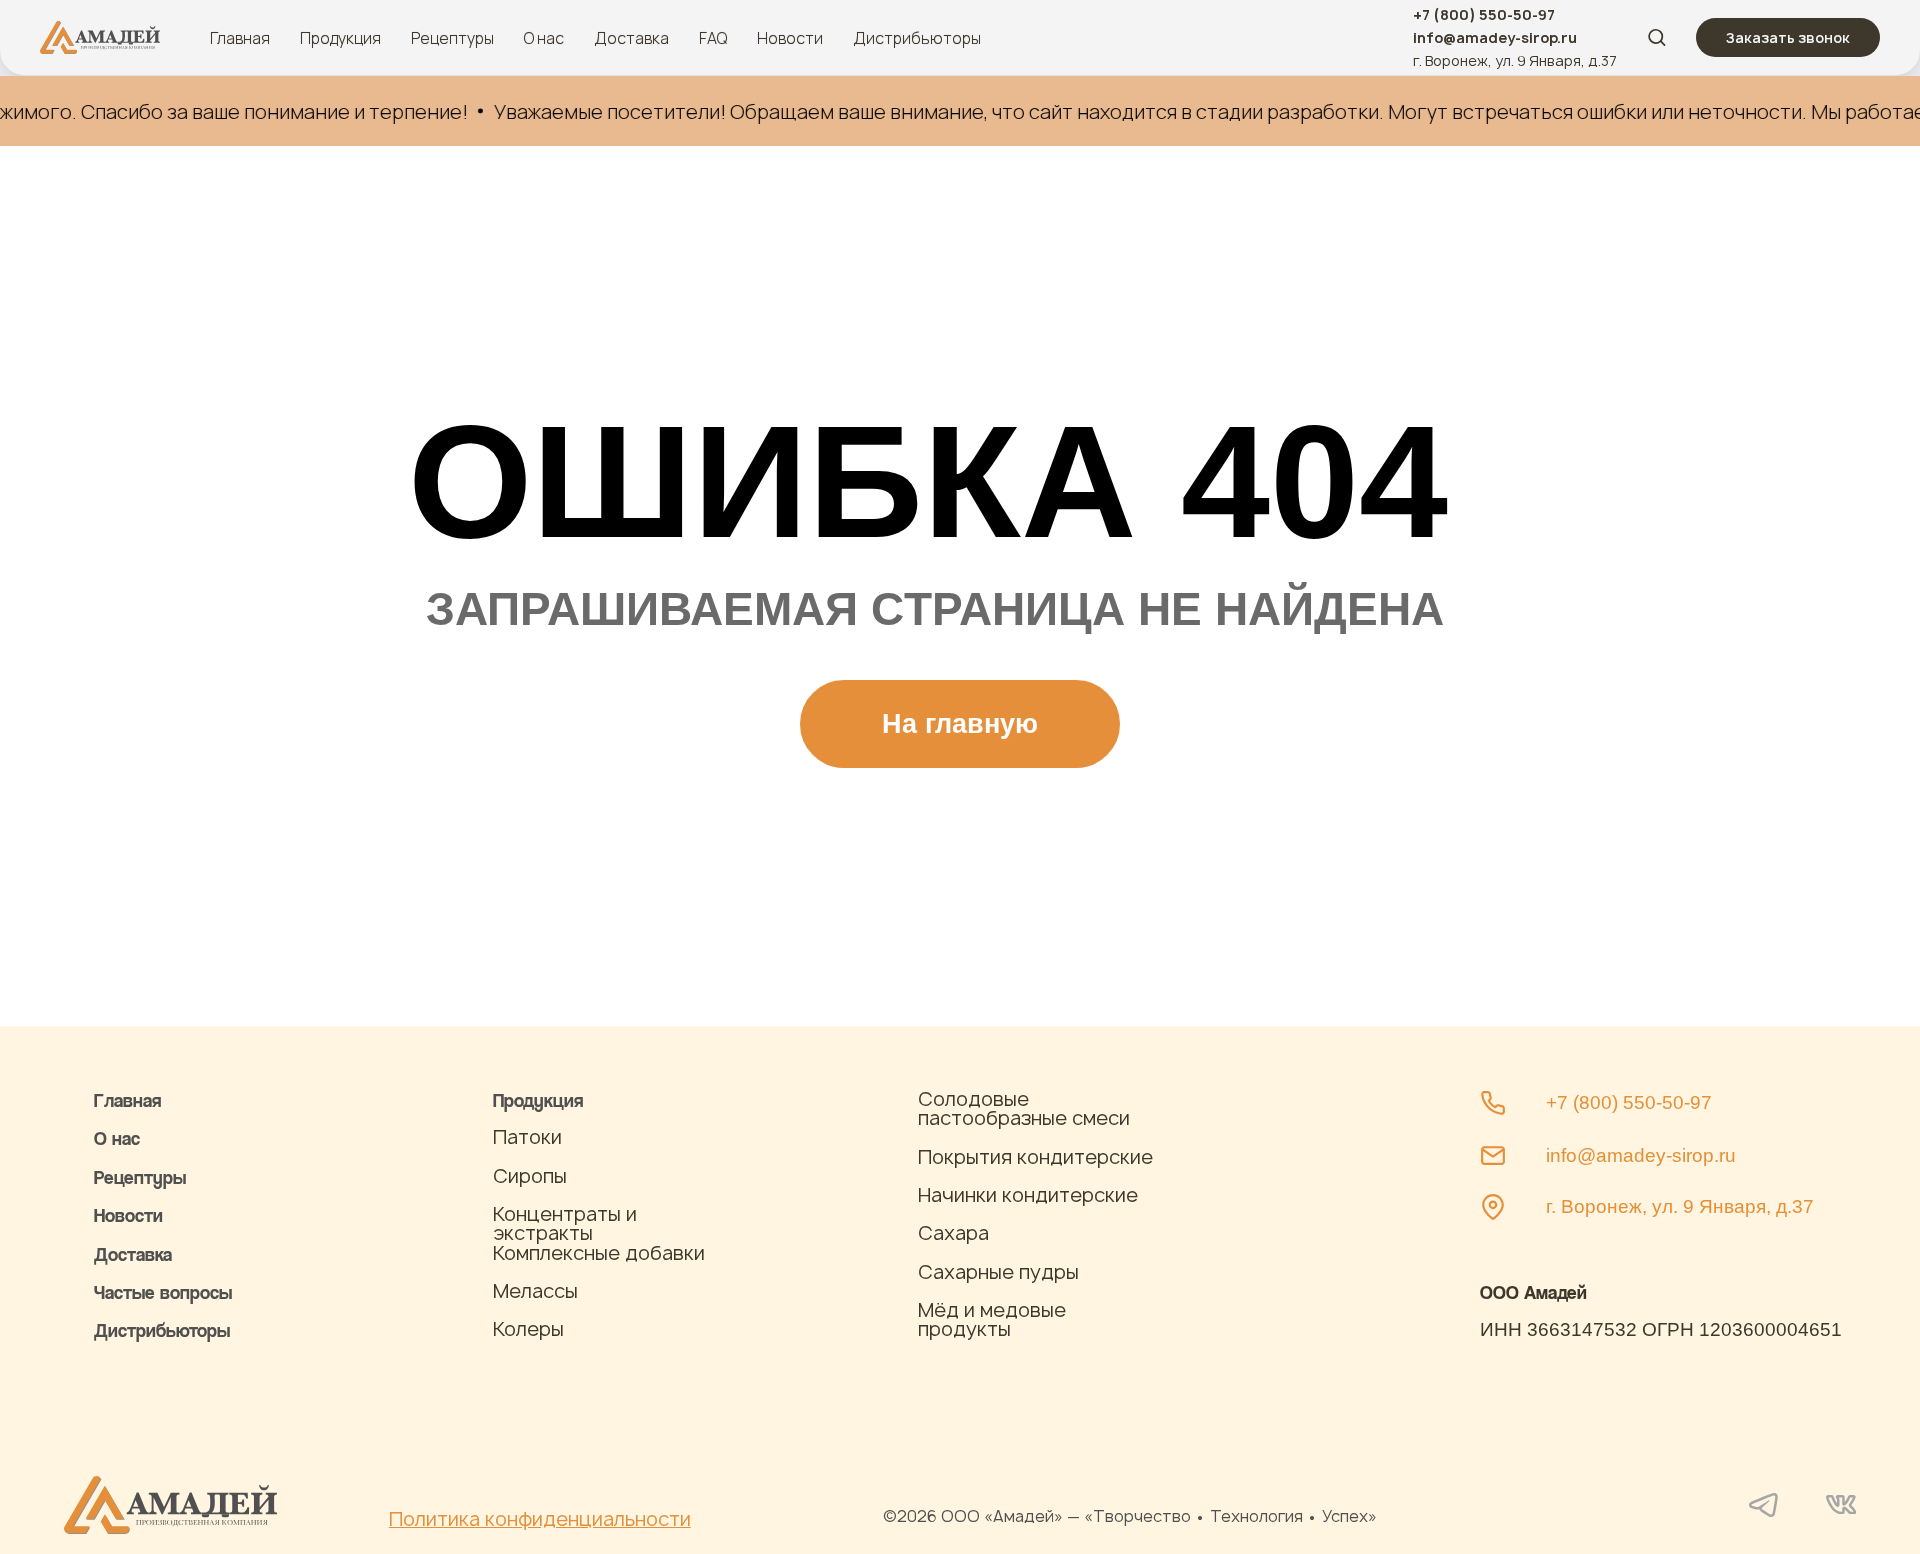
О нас (544, 38)
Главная (240, 38)
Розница (128, 1368)
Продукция (340, 38)
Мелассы (535, 1291)
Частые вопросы (163, 1291)
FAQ (713, 38)
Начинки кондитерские (1028, 1195)
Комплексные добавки (599, 1253)
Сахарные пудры (998, 1272)
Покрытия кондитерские (1035, 1157)
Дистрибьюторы (917, 38)
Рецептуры (452, 38)
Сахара (953, 1233)
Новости (790, 38)
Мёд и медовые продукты (992, 1319)
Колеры (528, 1329)
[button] (1656, 36)
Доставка (631, 38)
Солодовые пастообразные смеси (1024, 1108)
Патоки (527, 1137)
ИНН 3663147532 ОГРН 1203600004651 (1661, 1329)
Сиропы (530, 1176)
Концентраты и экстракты (565, 1223)
